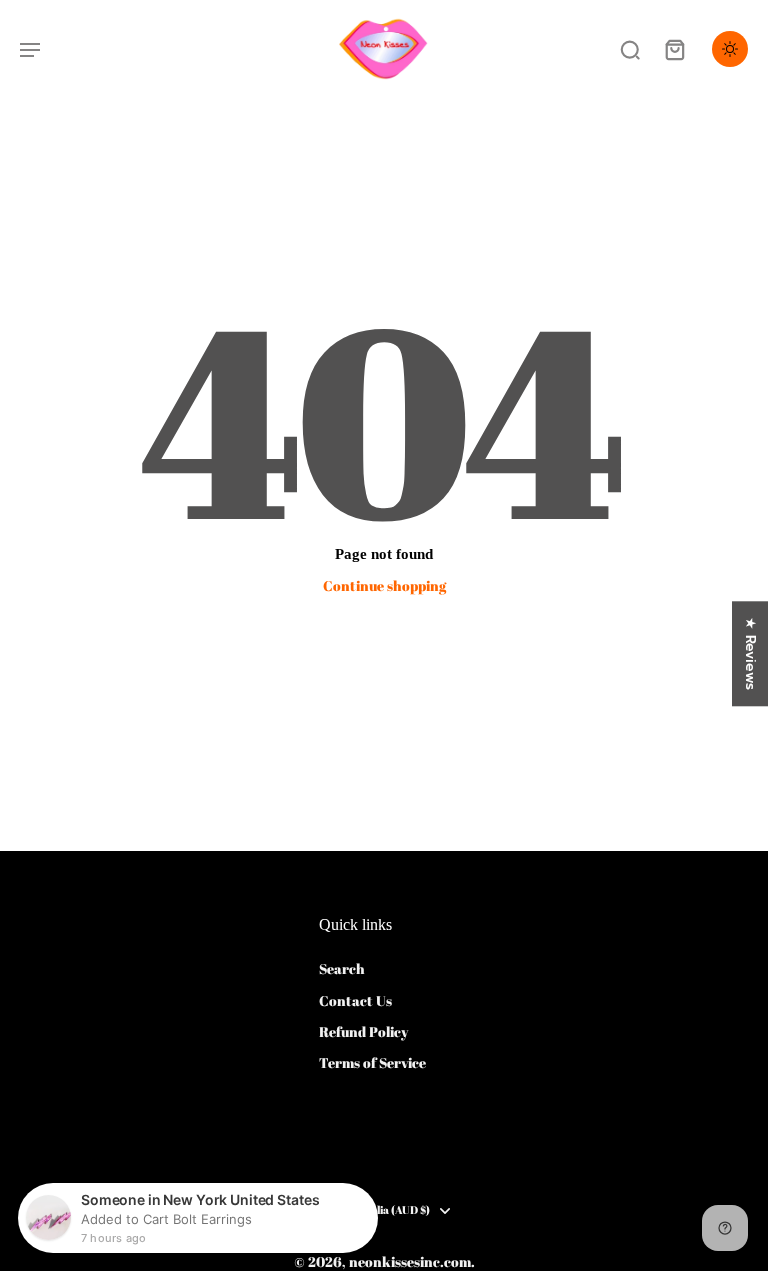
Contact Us (355, 1000)
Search (342, 968)
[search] (630, 49)
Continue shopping (384, 585)
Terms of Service (372, 1062)
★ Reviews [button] (750, 653)
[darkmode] (730, 49)
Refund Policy (363, 1031)
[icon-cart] (674, 49)
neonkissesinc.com (410, 1261)
